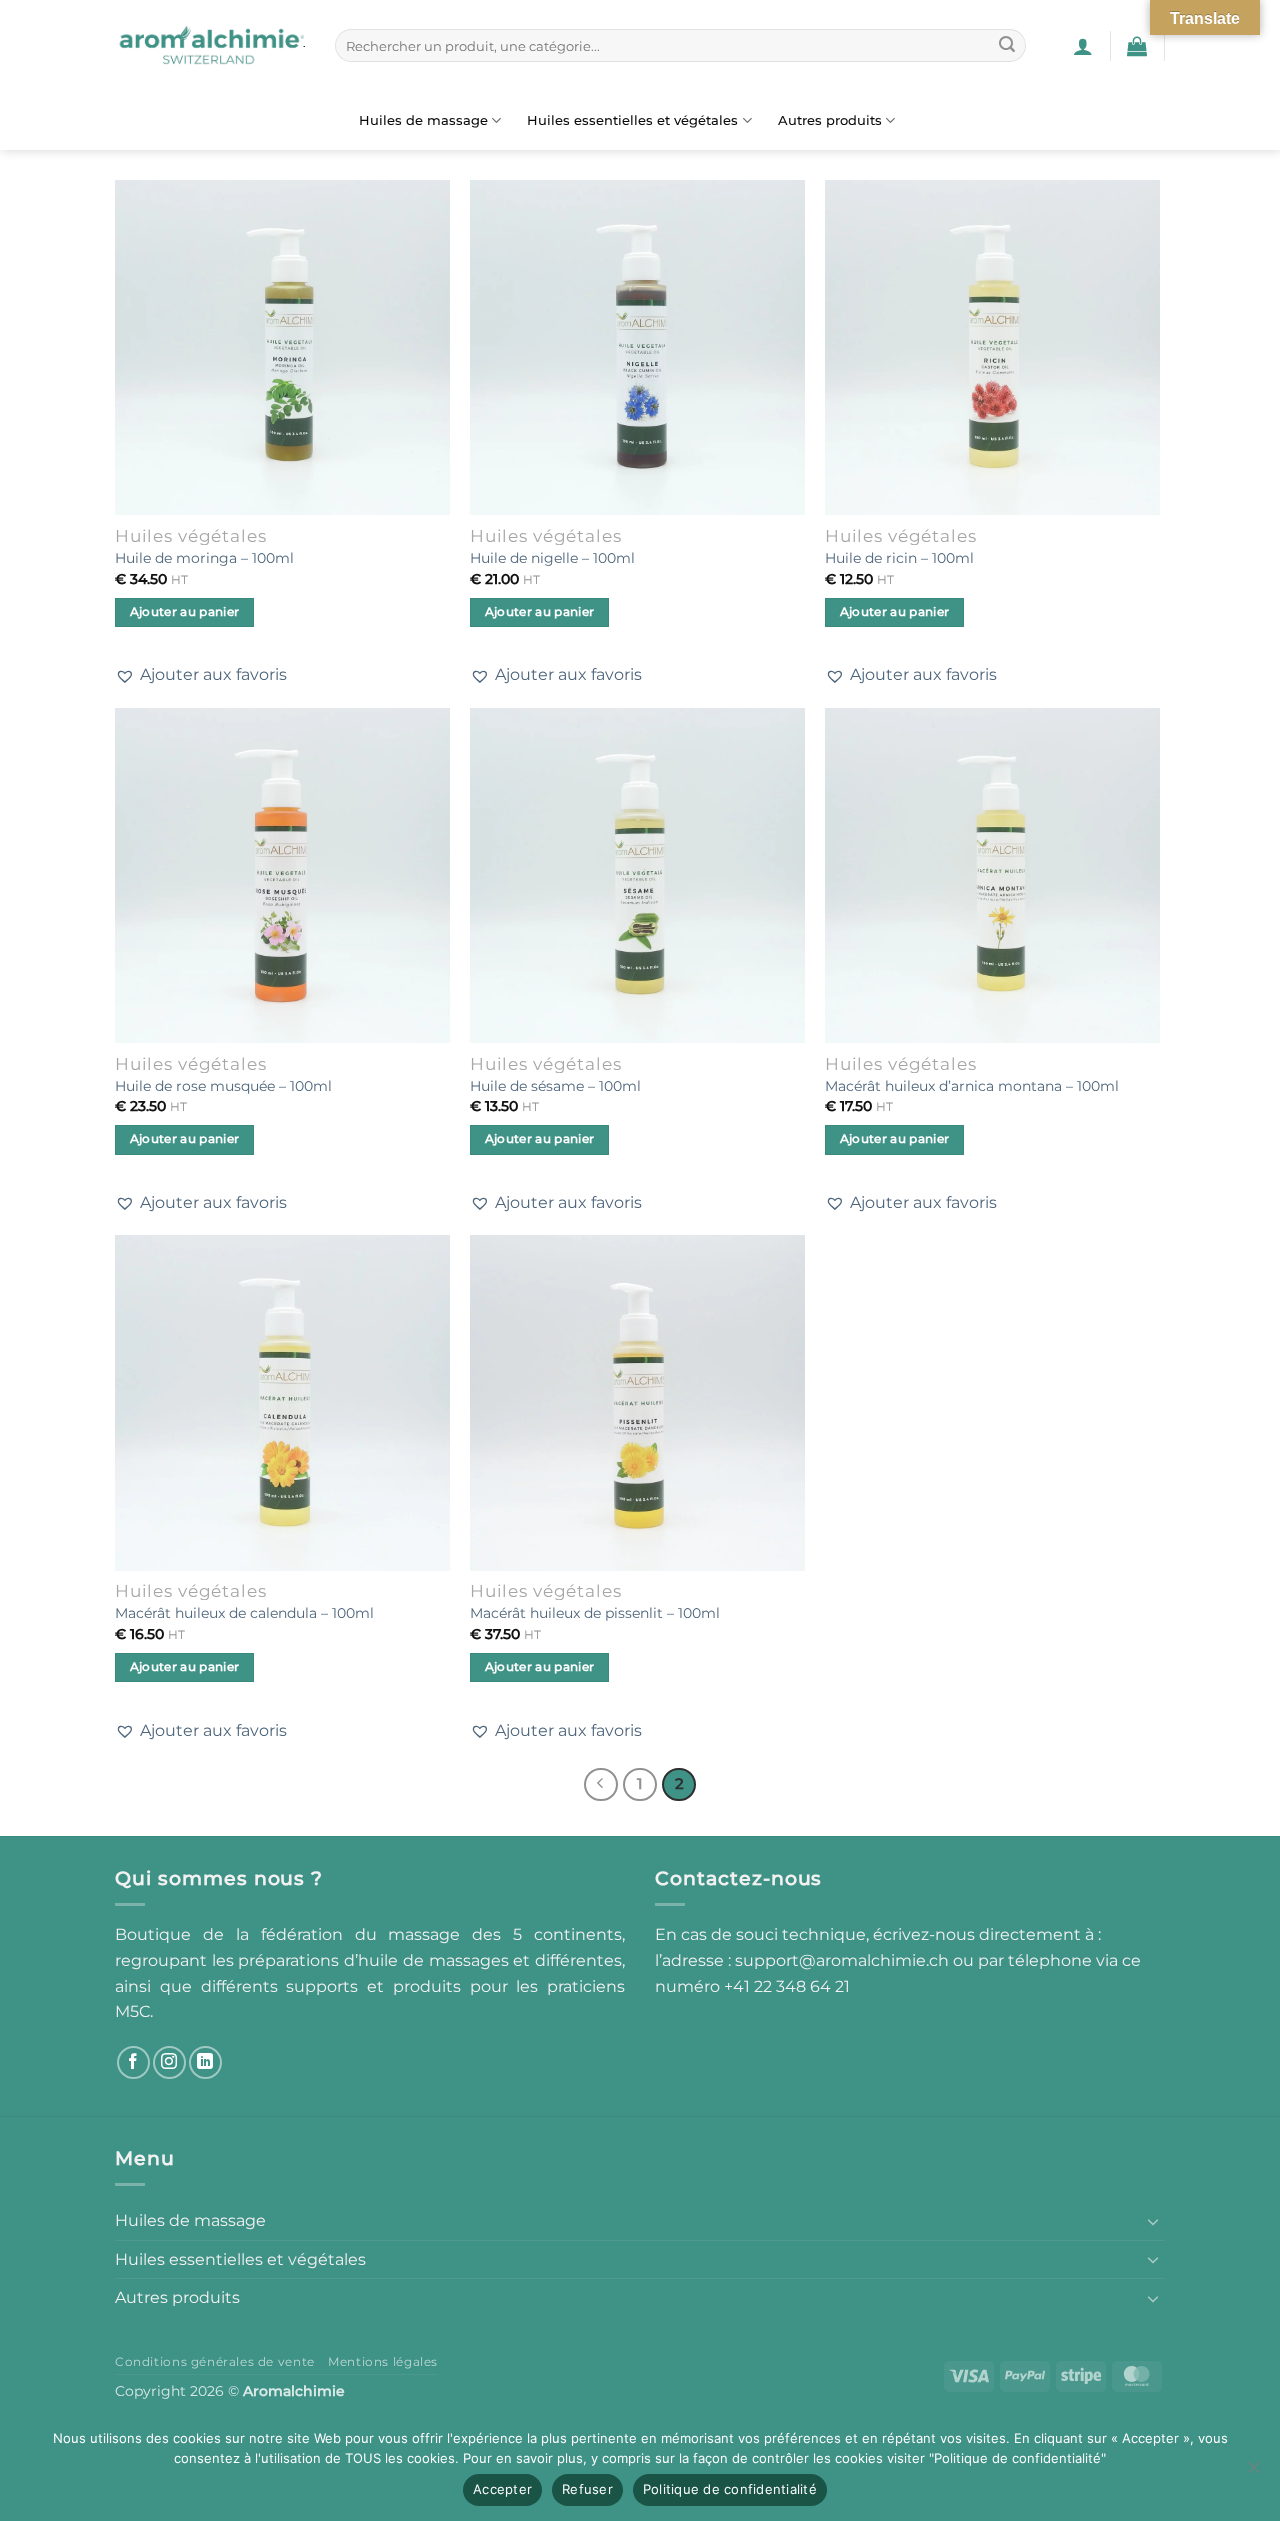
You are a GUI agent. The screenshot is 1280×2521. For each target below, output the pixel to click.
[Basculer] (1153, 2221)
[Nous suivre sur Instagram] (169, 2062)
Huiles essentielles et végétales (632, 120)
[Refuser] (1253, 2473)
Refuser (587, 2489)
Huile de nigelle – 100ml (552, 558)
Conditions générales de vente (215, 2361)
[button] (1083, 46)
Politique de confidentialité (730, 2489)
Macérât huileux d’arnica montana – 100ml (972, 1086)
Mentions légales (383, 2361)
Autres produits (830, 120)
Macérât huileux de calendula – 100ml (244, 1613)
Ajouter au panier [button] (185, 612)
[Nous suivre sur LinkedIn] (205, 2062)
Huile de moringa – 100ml (204, 558)
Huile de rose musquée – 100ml (223, 1086)
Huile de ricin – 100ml (899, 558)
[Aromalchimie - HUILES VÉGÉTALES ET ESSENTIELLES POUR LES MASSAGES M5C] (210, 46)
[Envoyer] (1007, 46)
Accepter (502, 2489)
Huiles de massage (423, 120)
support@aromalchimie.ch (844, 1960)
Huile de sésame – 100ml (555, 1086)
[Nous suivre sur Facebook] (133, 2062)
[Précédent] (601, 1785)
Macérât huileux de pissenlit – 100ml (595, 1613)
